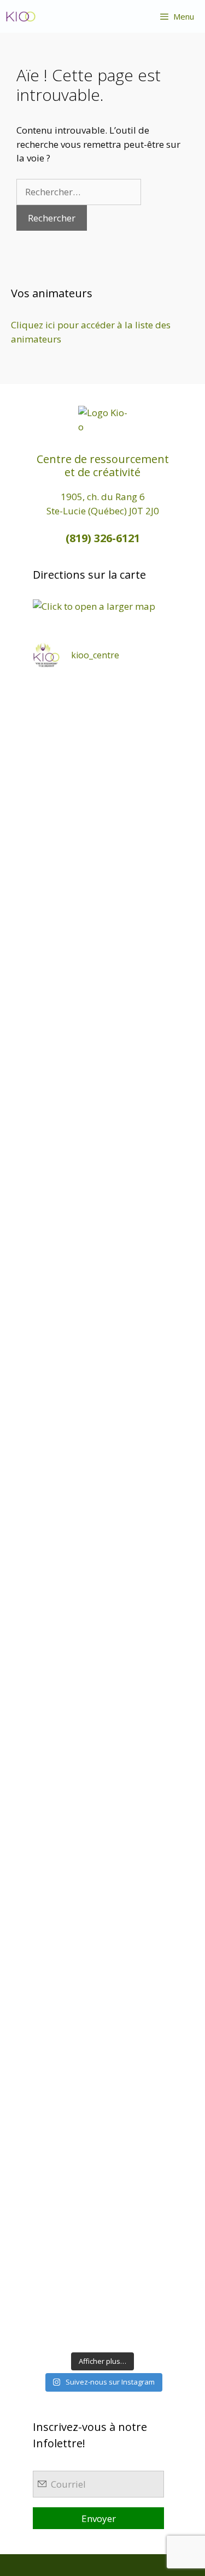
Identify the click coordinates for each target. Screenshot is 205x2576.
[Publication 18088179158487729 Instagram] (102, 1304)
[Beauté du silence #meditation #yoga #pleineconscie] (102, 1137)
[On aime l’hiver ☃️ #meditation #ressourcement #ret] (102, 1554)
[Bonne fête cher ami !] (102, 1804)
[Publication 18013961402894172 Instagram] (102, 888)
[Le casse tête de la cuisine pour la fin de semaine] (102, 2054)
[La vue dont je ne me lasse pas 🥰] (102, 1971)
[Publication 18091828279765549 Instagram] (102, 1387)
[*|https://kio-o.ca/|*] (102, 971)
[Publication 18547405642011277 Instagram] (102, 1221)
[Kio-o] (21, 16)
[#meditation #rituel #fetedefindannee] (102, 1471)
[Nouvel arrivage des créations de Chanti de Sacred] (102, 2221)
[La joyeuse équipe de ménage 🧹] (102, 2138)
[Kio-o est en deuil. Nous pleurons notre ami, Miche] (102, 1887)
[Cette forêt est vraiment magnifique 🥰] (102, 1054)
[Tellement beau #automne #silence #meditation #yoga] (102, 1638)
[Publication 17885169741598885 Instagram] (102, 804)
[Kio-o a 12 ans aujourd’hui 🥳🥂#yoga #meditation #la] (102, 2304)
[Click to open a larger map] (94, 606)
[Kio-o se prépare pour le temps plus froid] (102, 1721)
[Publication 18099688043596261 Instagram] (102, 721)
